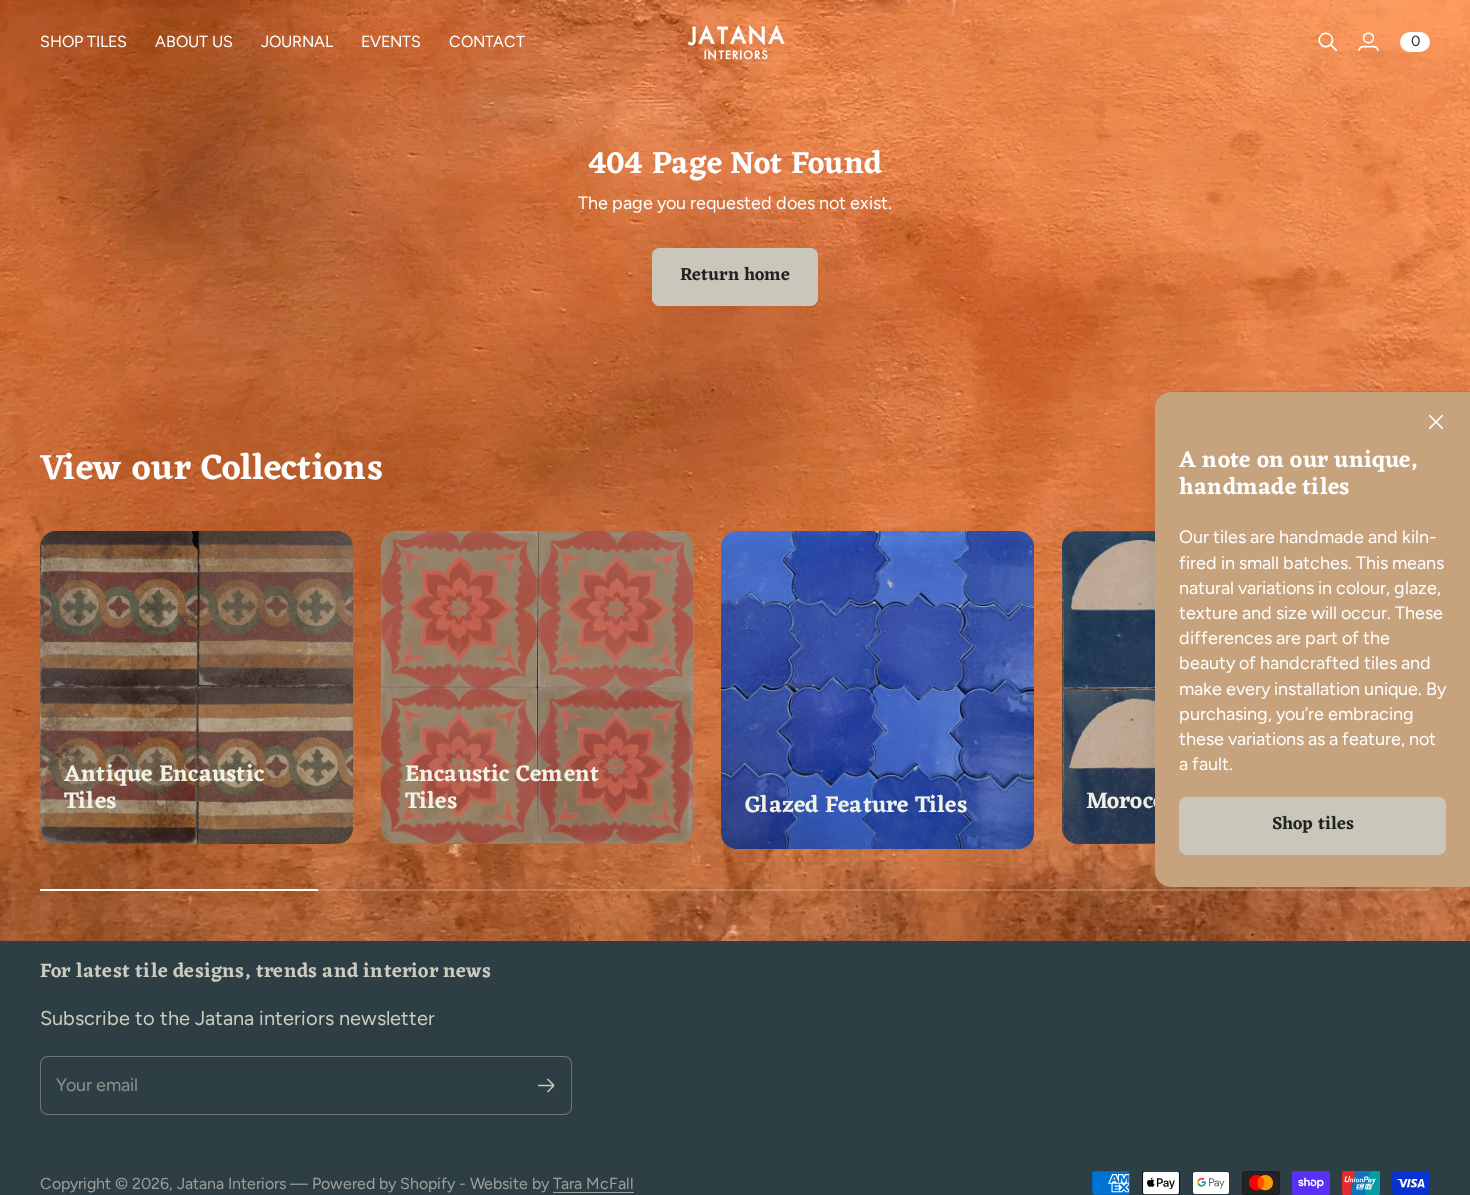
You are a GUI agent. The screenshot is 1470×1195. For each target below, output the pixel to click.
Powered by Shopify (383, 1183)
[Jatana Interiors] (735, 41)
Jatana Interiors (231, 1183)
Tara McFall (593, 1183)
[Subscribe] (546, 1085)
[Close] (1436, 422)
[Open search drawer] (1328, 42)
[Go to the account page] (1368, 42)
